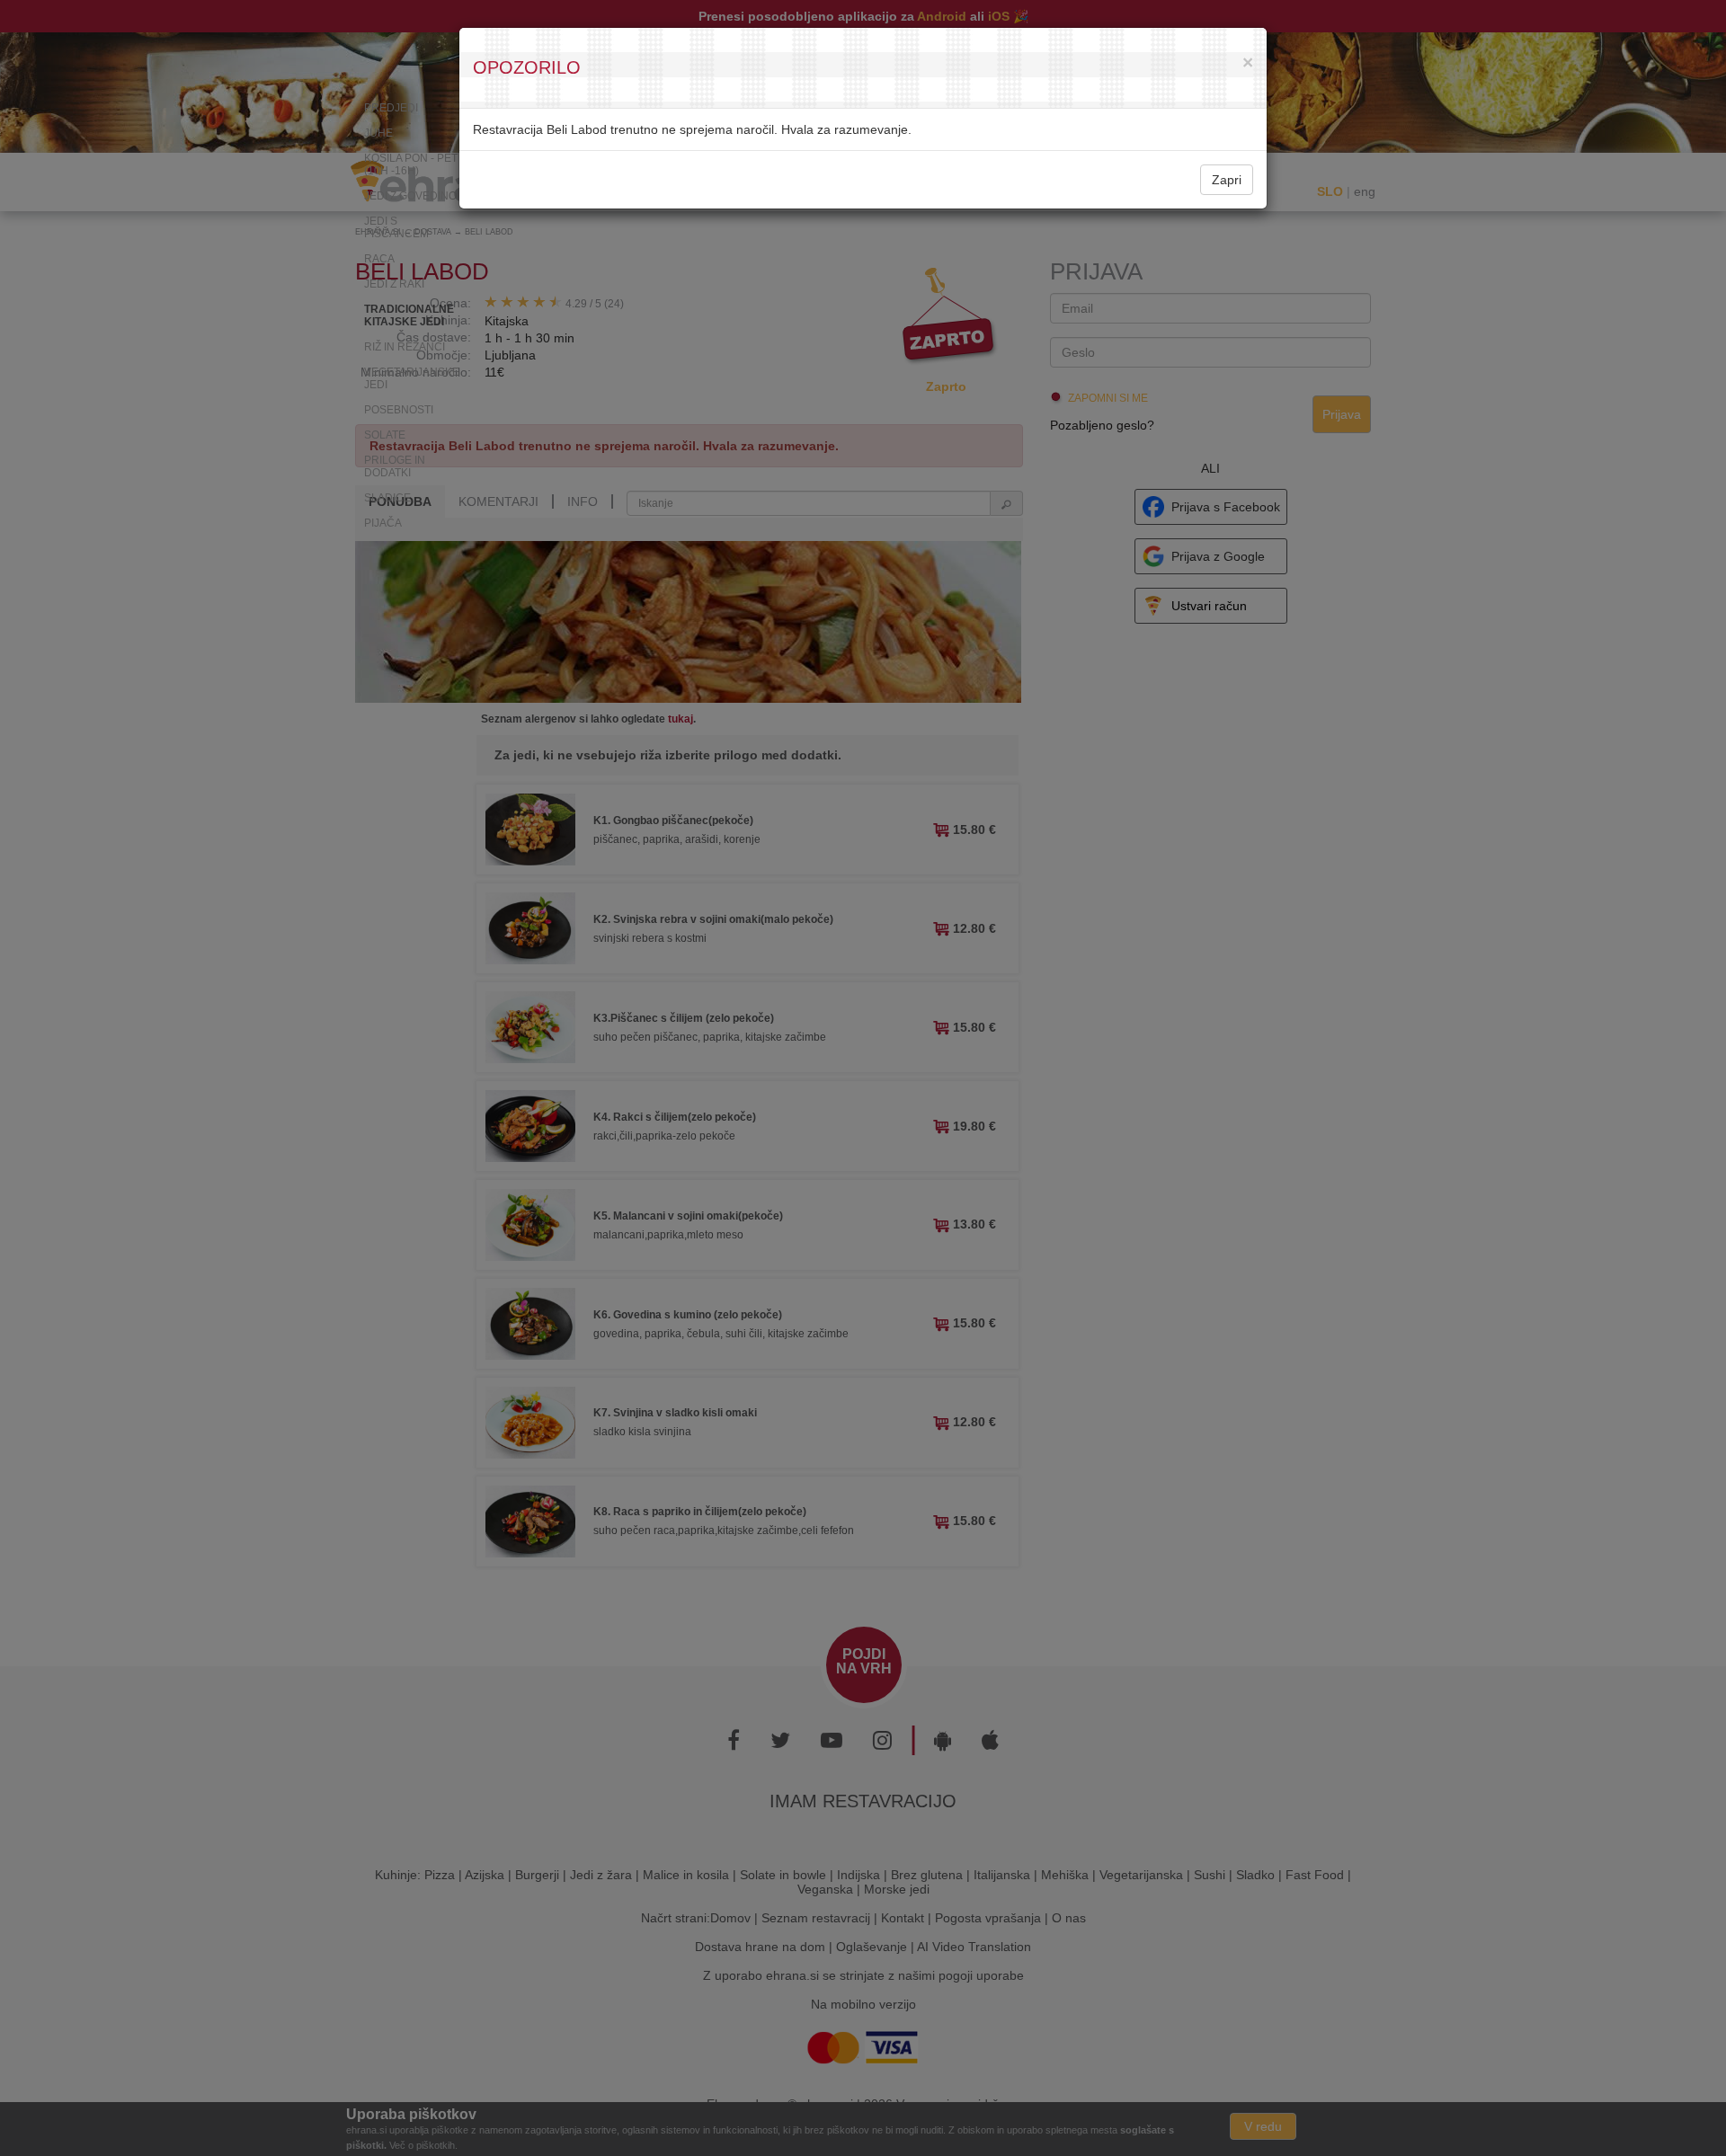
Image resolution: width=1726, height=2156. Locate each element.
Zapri (1227, 180)
